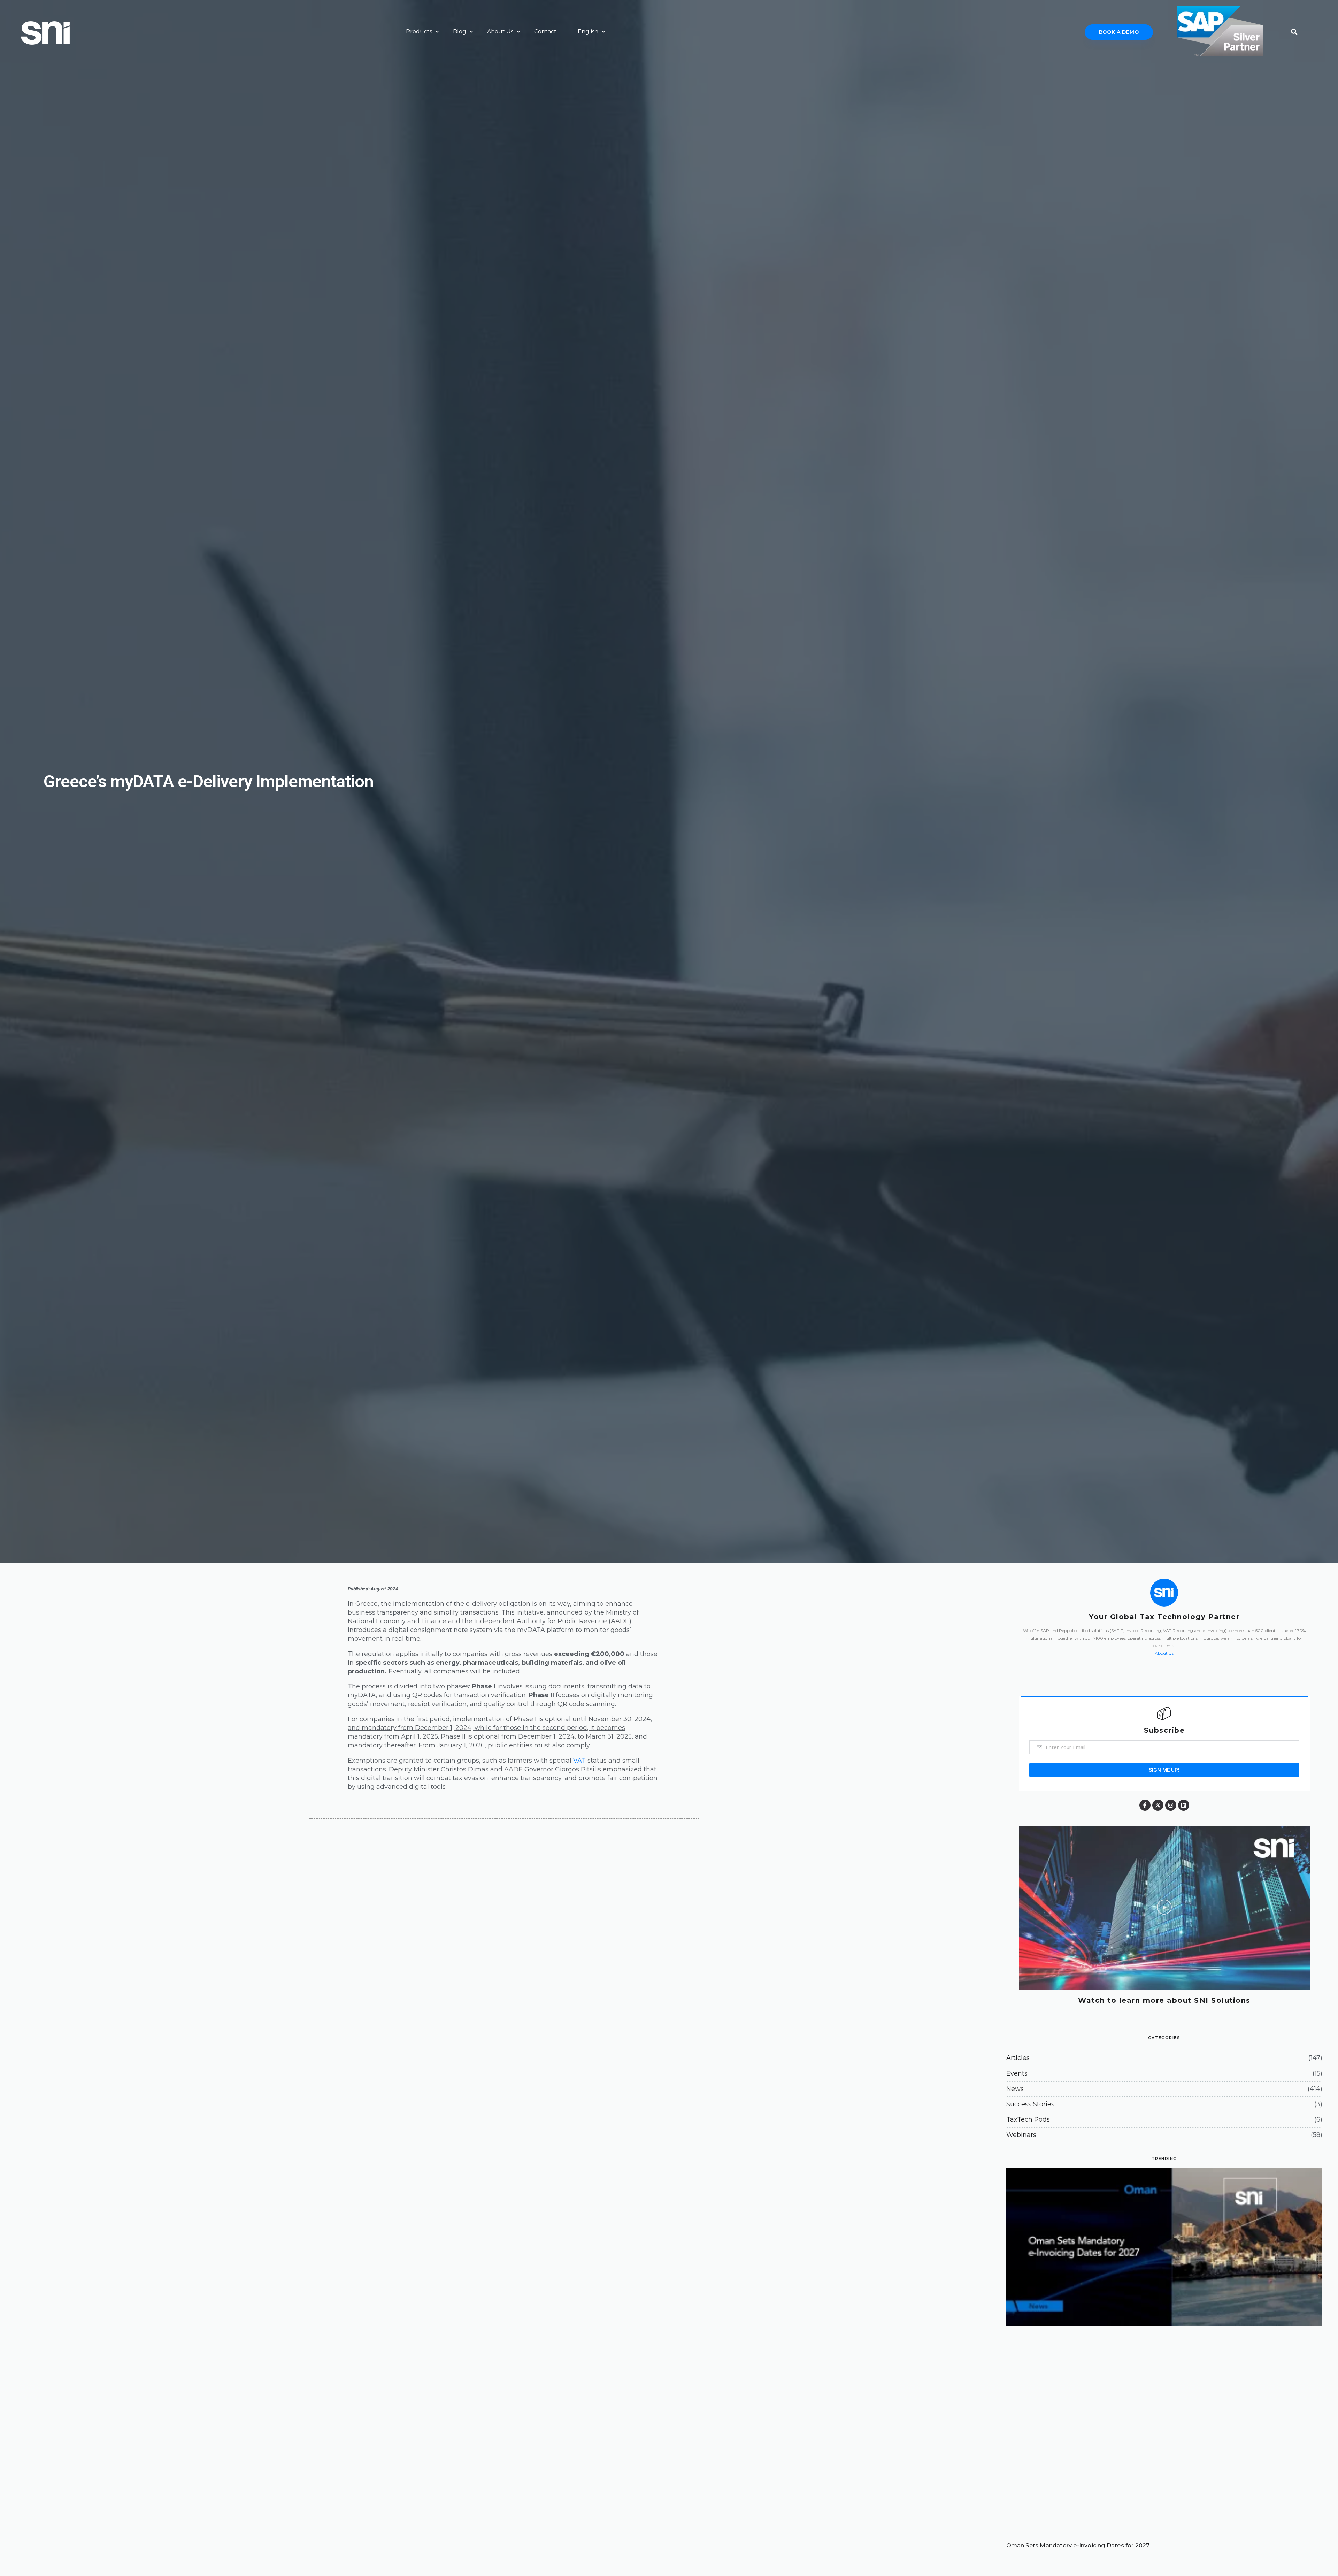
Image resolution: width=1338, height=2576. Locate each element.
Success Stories (1030, 2104)
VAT (579, 1761)
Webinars (1021, 2135)
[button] (1294, 30)
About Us (500, 32)
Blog (460, 32)
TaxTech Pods (1028, 2119)
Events (1017, 2073)
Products (419, 32)
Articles (1018, 2058)
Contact (545, 32)
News (1015, 2089)
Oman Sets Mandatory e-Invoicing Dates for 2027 (1078, 2546)
